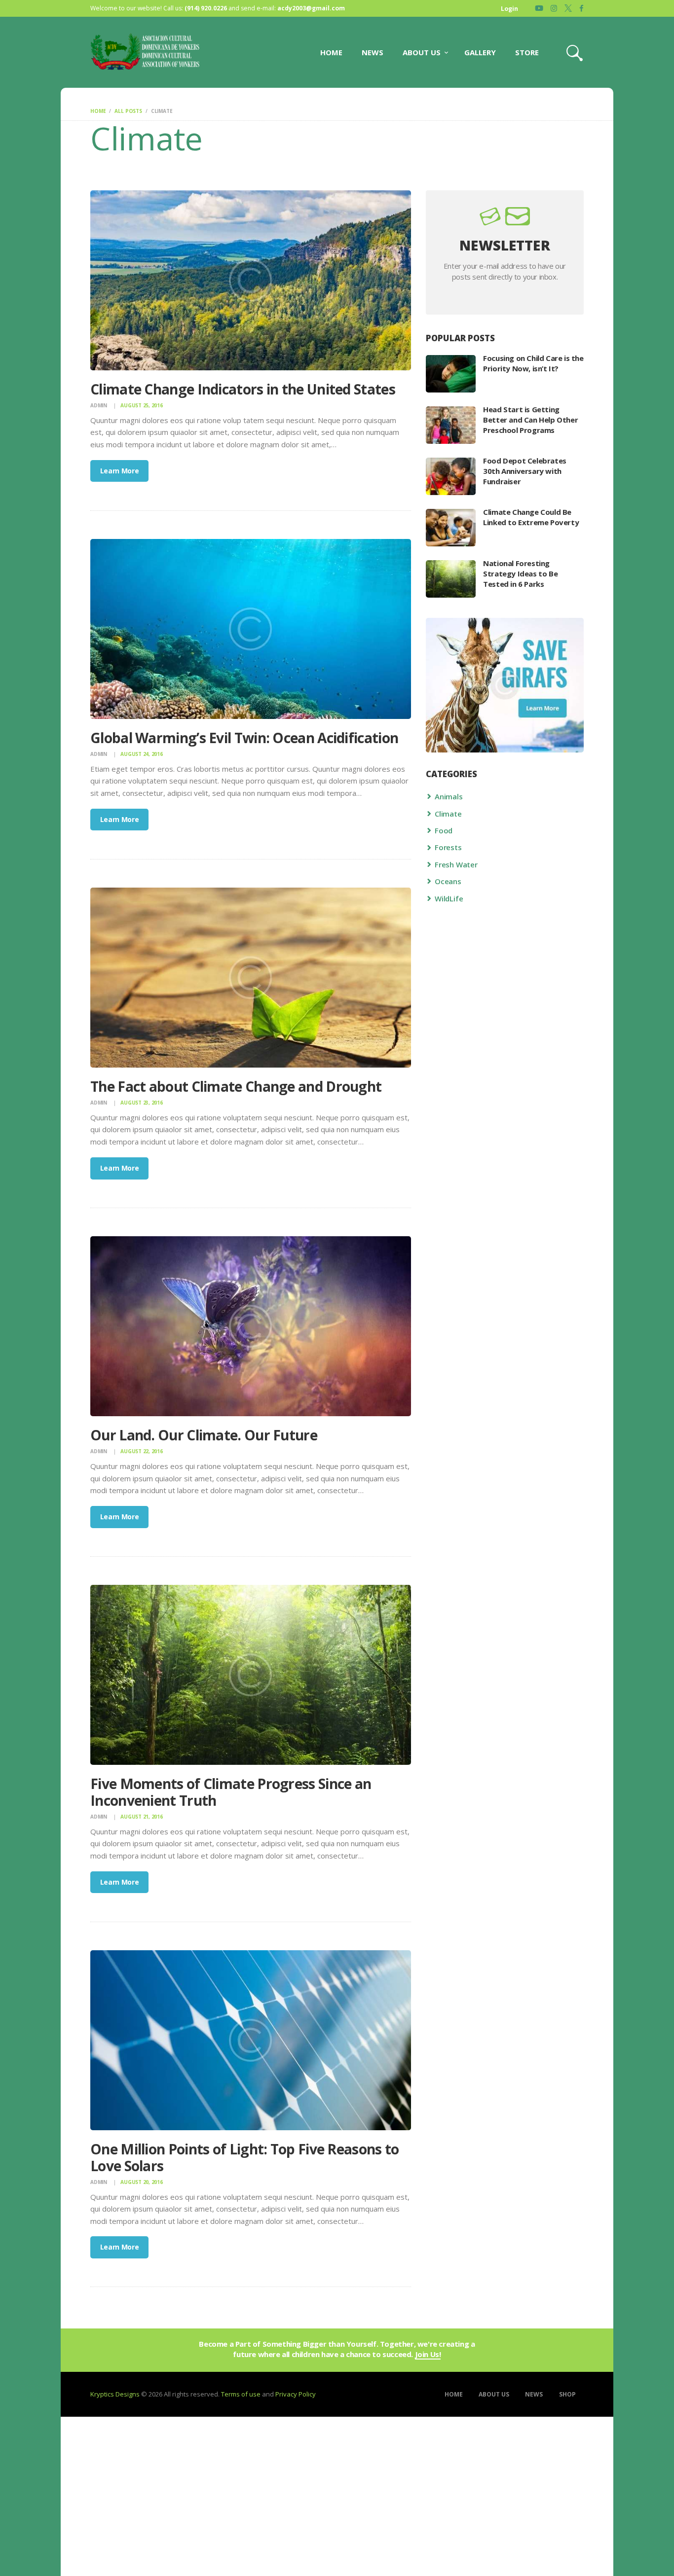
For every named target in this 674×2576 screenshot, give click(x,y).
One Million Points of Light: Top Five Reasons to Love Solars (244, 2158)
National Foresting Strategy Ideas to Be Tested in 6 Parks (520, 573)
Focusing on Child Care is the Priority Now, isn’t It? (533, 363)
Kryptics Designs (115, 2394)
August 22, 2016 (141, 1451)
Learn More (120, 471)
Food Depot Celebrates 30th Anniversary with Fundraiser (525, 471)
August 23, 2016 (141, 1103)
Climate (448, 814)
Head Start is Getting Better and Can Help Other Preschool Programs (530, 420)
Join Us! (428, 2355)
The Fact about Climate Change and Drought (236, 1087)
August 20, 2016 (141, 2182)
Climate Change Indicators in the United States (243, 390)
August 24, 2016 (141, 754)
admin (99, 405)
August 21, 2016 (141, 1817)
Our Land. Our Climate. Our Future (204, 1435)
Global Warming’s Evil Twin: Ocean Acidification (244, 738)
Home (98, 111)
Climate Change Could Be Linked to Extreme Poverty (531, 517)
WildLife (449, 898)
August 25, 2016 (141, 405)
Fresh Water (456, 864)
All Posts (128, 111)
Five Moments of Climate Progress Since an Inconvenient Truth (231, 1792)
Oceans (448, 881)
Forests (448, 847)
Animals (449, 796)
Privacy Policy (296, 2394)
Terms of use (241, 2394)
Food (444, 830)
